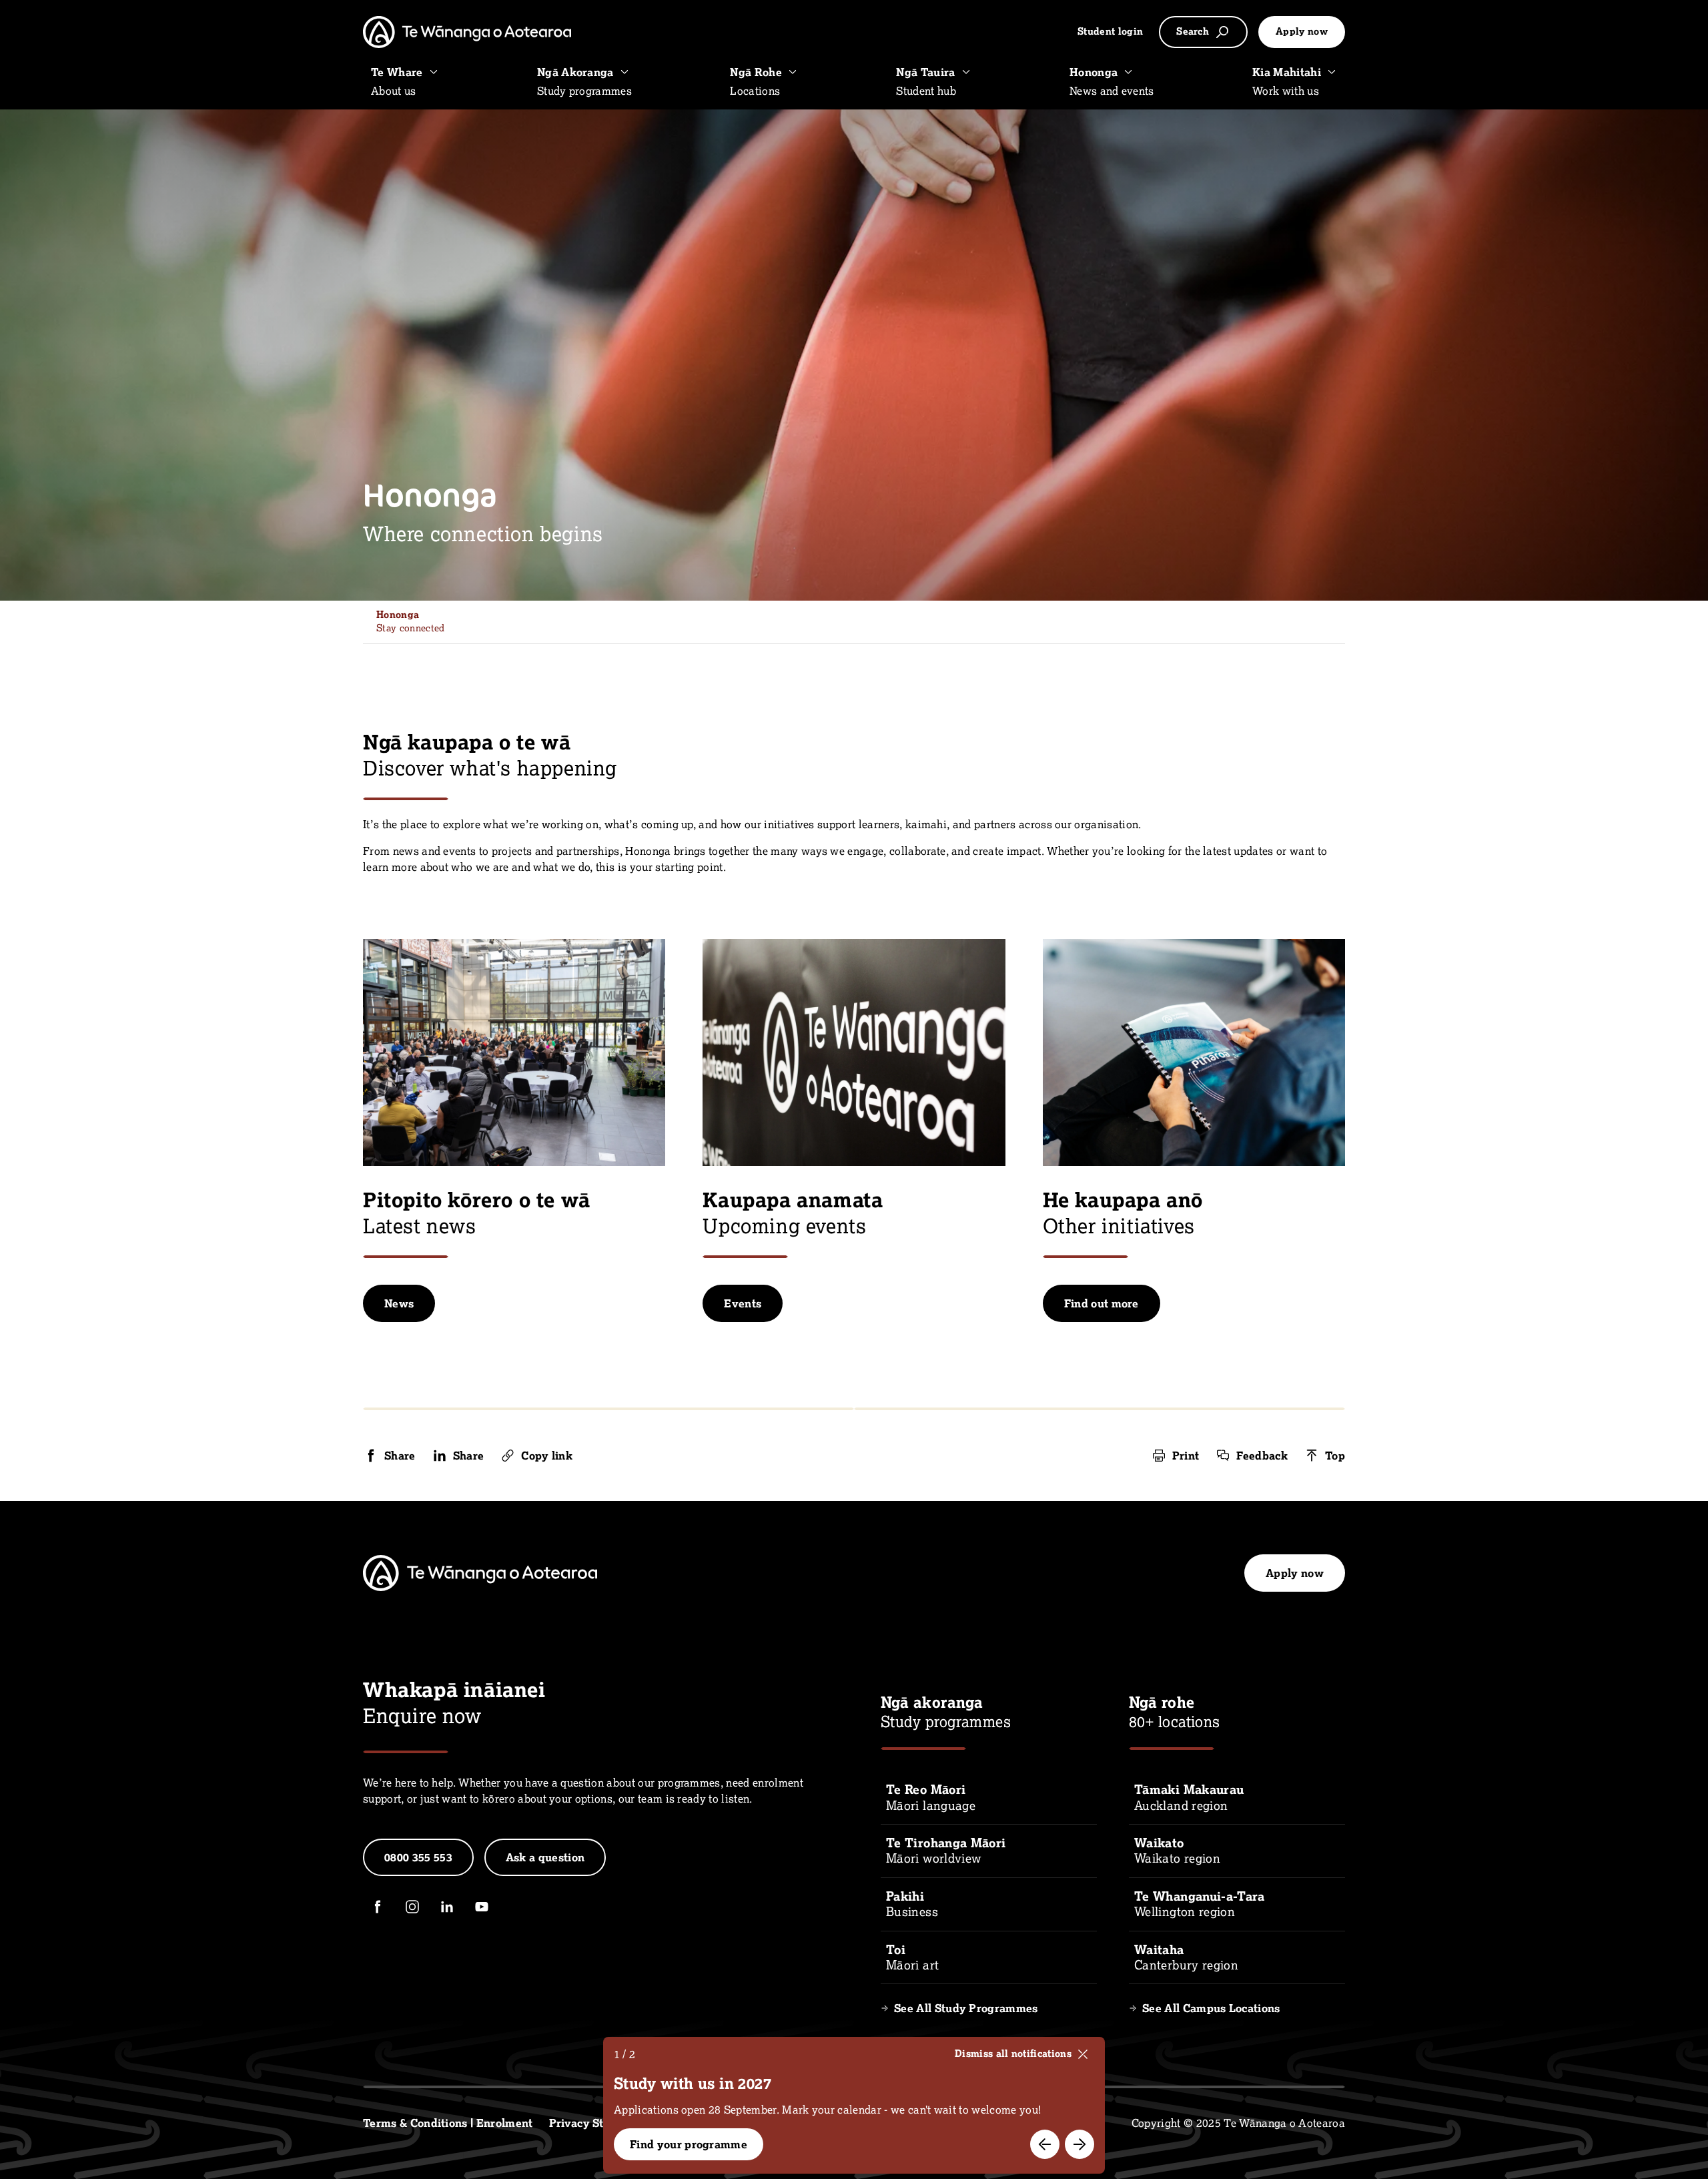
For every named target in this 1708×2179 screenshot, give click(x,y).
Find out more (1102, 1303)
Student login (1110, 31)
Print (1186, 1456)
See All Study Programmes (966, 2008)
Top (1335, 1456)
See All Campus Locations (1211, 2008)
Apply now (1302, 31)
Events (743, 1303)
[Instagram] (412, 1907)
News (399, 1303)
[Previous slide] (1045, 2144)
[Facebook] (378, 1907)
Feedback (1262, 1456)
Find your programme (689, 2144)
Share (400, 1456)
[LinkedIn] (447, 1907)
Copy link (547, 1456)
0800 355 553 (418, 1857)
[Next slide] (1080, 2144)
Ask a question (545, 1857)
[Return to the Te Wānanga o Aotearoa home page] (467, 32)
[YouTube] (482, 1907)
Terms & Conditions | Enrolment (448, 2123)
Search (1193, 31)
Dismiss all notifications (1013, 2054)
